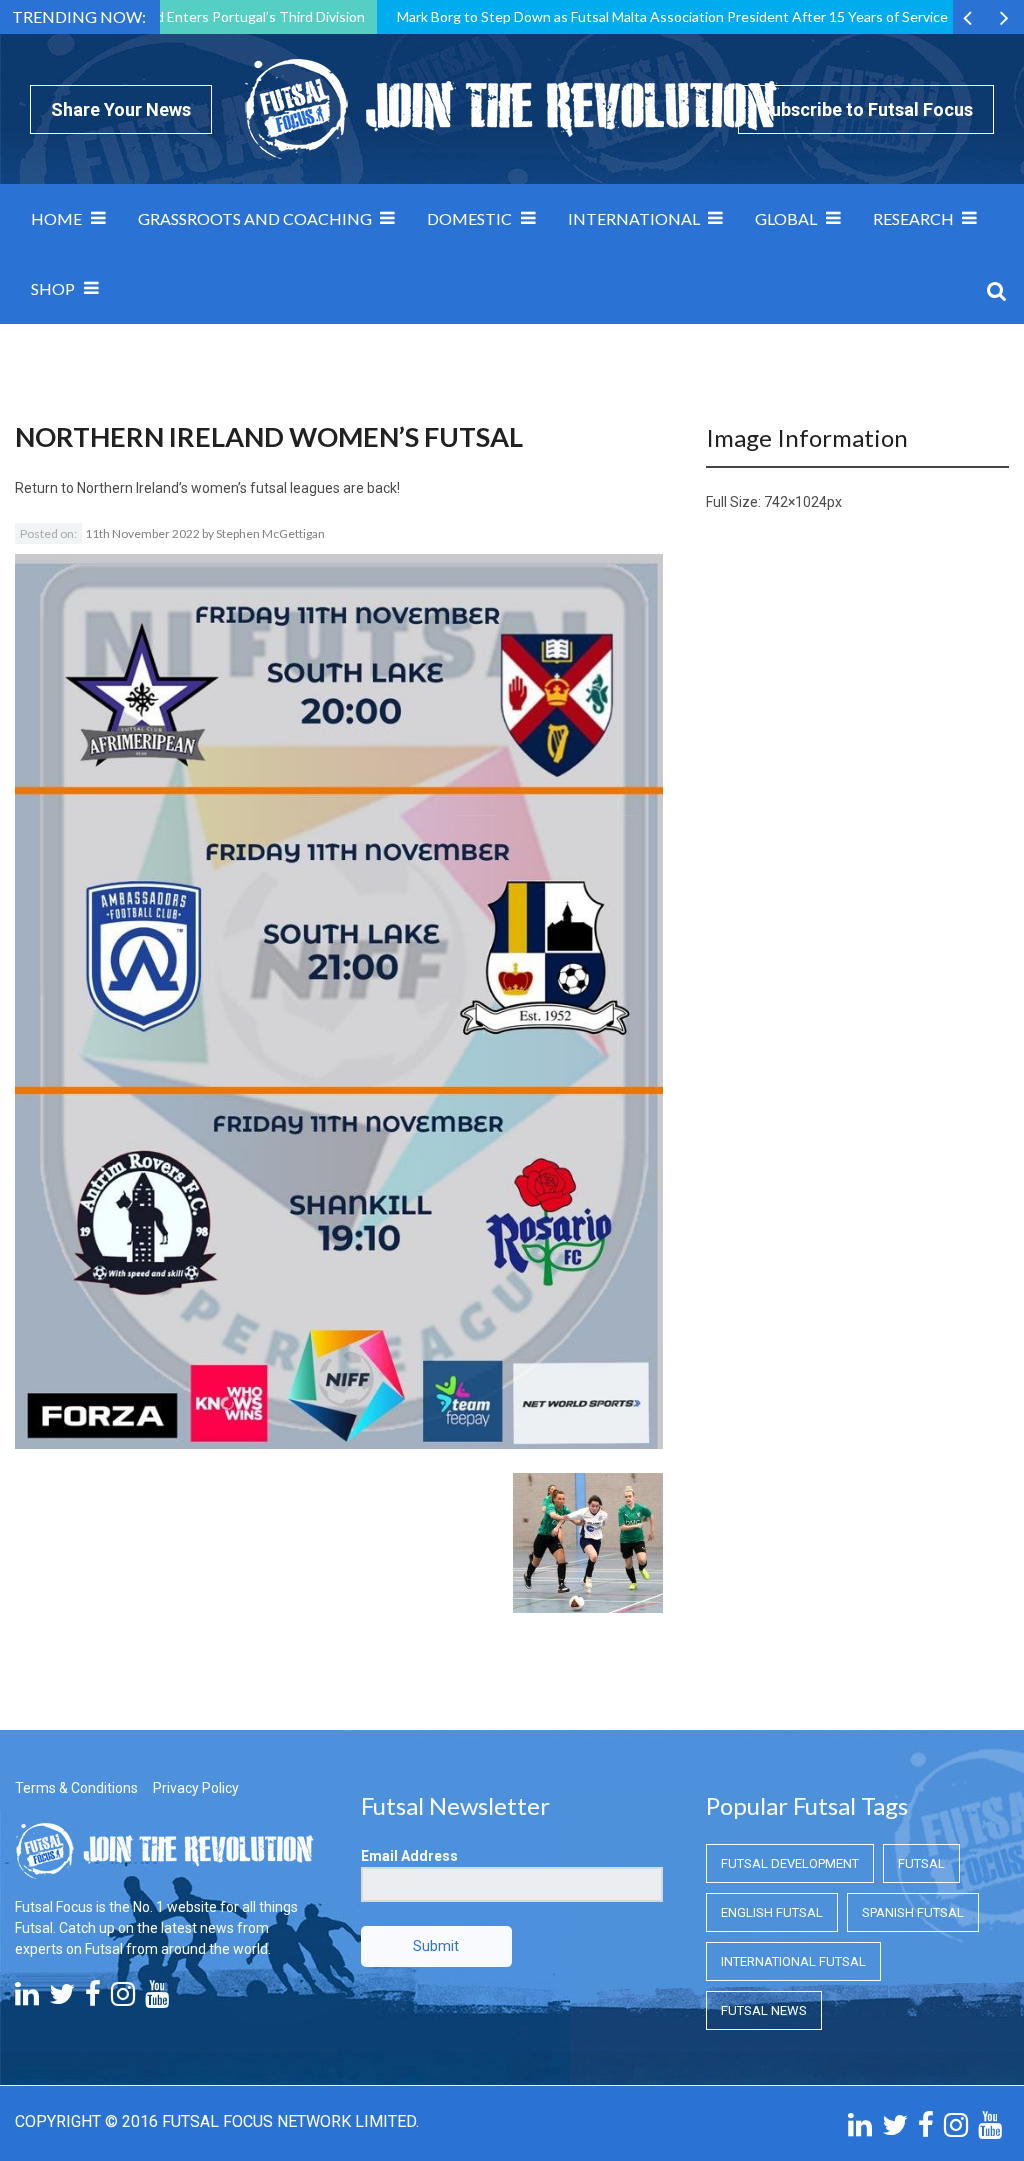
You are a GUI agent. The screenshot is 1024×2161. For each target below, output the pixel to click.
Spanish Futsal (913, 1912)
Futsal (921, 1863)
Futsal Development (790, 1863)
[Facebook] (93, 1999)
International (634, 218)
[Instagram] (123, 1999)
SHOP (53, 288)
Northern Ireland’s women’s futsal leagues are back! (238, 488)
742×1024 (795, 502)
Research (913, 218)
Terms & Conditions (76, 1788)
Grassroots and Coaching (255, 218)
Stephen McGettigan (270, 533)
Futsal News (764, 2010)
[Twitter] (62, 1999)
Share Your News (121, 109)
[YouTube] (157, 1999)
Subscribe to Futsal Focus (866, 109)
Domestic (469, 218)
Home (56, 218)
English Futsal (772, 1912)
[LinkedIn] (27, 1999)
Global (786, 218)
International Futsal (793, 1961)
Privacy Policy (196, 1788)
